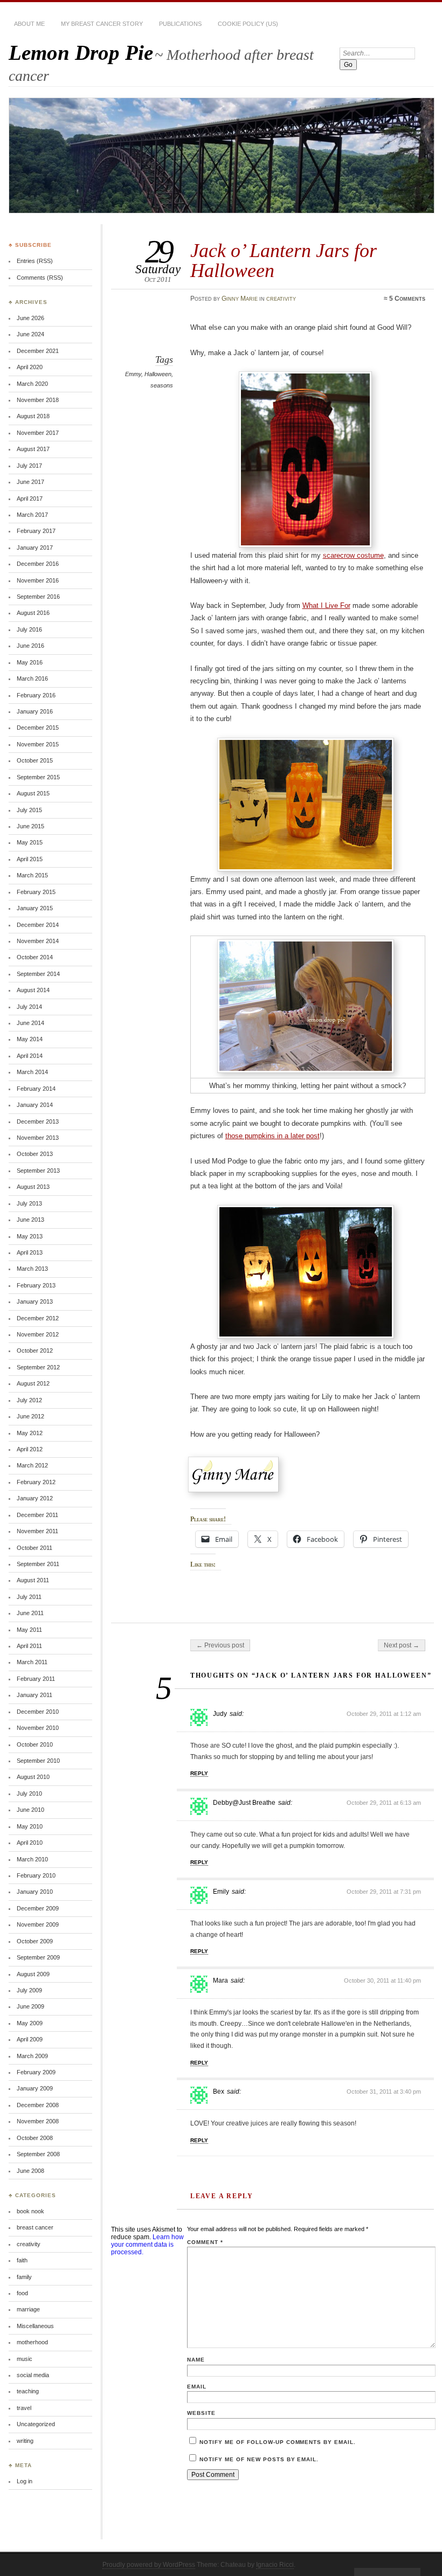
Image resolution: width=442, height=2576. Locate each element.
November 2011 (37, 1531)
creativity (281, 299)
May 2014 (30, 1039)
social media (33, 2375)
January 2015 (35, 908)
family (24, 2277)
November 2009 (38, 1924)
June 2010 (30, 1810)
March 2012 (32, 1465)
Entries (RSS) (35, 261)
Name (196, 2360)
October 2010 (35, 1744)
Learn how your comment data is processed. (147, 2245)
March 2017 (32, 515)
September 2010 (38, 1761)
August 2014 (33, 990)
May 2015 (30, 842)
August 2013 (33, 1187)
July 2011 (29, 1597)
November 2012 (38, 1334)
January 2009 (35, 2088)
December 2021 (38, 351)
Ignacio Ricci (275, 2565)
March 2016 (32, 678)
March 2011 (32, 1662)
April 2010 (30, 1843)
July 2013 (29, 1203)
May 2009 (30, 2023)
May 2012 (30, 1433)
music (25, 2359)
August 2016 (33, 613)
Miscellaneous (35, 2326)
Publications (180, 24)
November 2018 (38, 400)
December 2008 (38, 2105)
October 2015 (35, 760)
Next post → (402, 1645)
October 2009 (35, 1941)
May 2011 (29, 1630)
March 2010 (32, 1859)
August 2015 (33, 793)
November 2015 (38, 744)
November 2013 (38, 1138)
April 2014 (30, 1056)
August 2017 (33, 449)
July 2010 (29, 1793)
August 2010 (33, 1777)
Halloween (158, 374)
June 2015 (30, 826)
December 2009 (38, 1908)
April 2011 (29, 1646)
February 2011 (36, 1679)
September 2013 (38, 1171)
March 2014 (32, 1072)
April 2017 (30, 498)
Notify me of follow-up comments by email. (278, 2442)
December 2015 (38, 728)
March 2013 (32, 1269)
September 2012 (38, 1367)
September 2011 (38, 1564)
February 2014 (36, 1089)
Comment (205, 2242)
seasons (162, 385)
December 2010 (38, 1712)
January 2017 (35, 548)
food (22, 2293)
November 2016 (38, 580)
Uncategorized (36, 2424)
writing (25, 2441)
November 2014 (38, 941)
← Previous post (220, 1645)
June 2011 (30, 1613)
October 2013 (35, 1154)
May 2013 (30, 1236)
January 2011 (34, 1695)
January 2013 (35, 1301)
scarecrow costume (353, 555)
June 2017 (30, 482)
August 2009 (33, 1974)
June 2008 (30, 2171)
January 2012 (35, 1498)
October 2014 (35, 957)
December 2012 (38, 1318)
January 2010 (35, 1892)
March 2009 (32, 2056)
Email (197, 2387)
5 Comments (407, 299)
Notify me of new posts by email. (259, 2459)
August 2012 (33, 1383)
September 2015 (38, 777)
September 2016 (38, 597)
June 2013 (30, 1220)
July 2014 (29, 1007)
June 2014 (30, 1023)
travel (24, 2408)
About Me (29, 24)
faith (22, 2260)
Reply (199, 1773)
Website (201, 2413)
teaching (28, 2391)
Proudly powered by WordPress (149, 2565)
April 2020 (30, 367)
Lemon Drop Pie (81, 53)
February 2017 (36, 531)
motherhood (32, 2342)
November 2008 (38, 2121)
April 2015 (30, 859)
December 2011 (37, 1515)
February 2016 (36, 695)
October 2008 (35, 2138)
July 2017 (29, 466)
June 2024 (30, 334)
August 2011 (33, 1580)
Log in (25, 2481)
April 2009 (30, 2039)
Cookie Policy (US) (248, 24)
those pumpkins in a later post (272, 1136)
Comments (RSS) (40, 278)
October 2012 (35, 1351)
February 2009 (36, 2072)
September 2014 (38, 974)
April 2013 (30, 1252)
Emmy (133, 374)
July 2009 (29, 1990)
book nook (30, 2211)
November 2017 (38, 433)
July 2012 (29, 1400)
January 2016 (35, 711)
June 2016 (30, 646)
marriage (28, 2309)
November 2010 (38, 1728)
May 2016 (30, 662)
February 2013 (36, 1285)
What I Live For (326, 605)
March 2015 (32, 875)
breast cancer (35, 2227)
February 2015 (36, 892)
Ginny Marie (240, 299)
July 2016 (29, 629)
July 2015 (29, 810)
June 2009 (30, 2006)
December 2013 (38, 1121)
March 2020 (32, 384)
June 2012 (30, 1416)
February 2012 (36, 1482)
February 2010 (36, 1875)
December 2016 (38, 564)
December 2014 (38, 925)
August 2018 (33, 416)
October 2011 (34, 1548)
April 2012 (30, 1449)
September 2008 (38, 2154)
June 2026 (30, 318)
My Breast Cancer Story (102, 24)
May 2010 (30, 1826)
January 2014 (35, 1105)
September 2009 (38, 1957)
